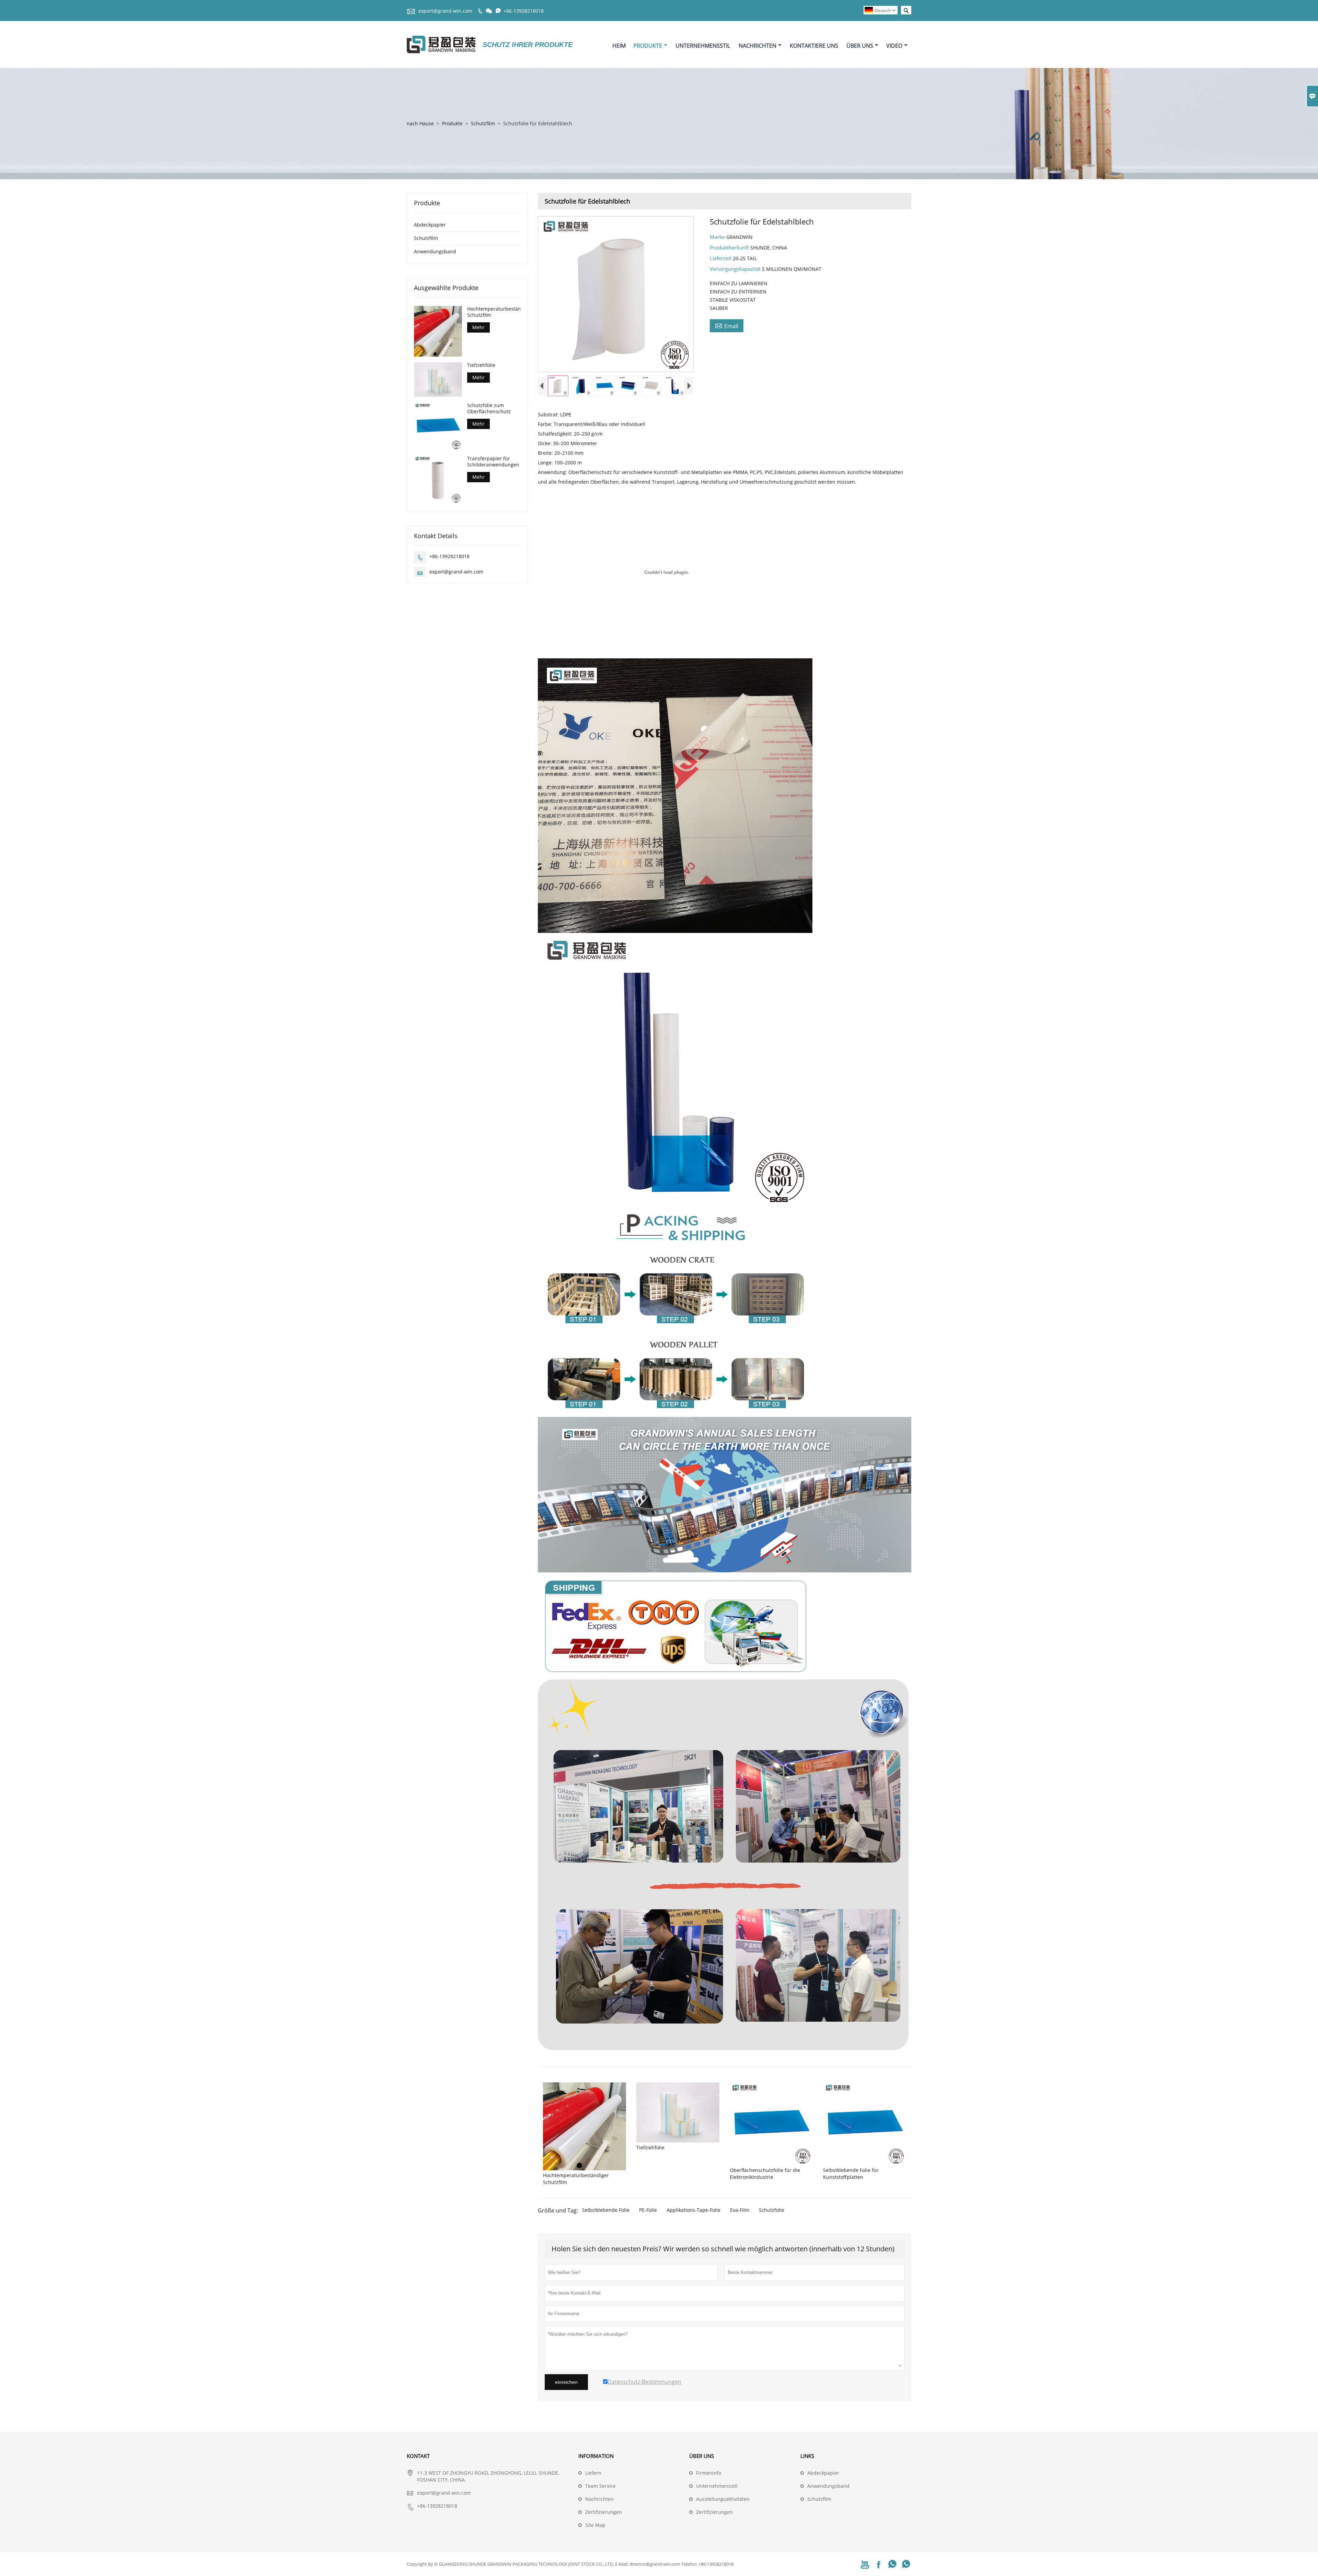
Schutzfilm (483, 123)
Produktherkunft (730, 247)
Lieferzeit (721, 258)
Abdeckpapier (430, 225)
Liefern (593, 2473)
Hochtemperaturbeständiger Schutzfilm (494, 312)
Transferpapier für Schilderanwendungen (493, 462)
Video (894, 46)
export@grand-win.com (445, 11)
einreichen (566, 2382)
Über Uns (860, 46)
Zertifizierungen (604, 2512)
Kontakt (418, 2456)
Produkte (648, 46)
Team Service (600, 2486)
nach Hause (420, 123)
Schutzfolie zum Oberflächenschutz (489, 408)
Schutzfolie (772, 2210)
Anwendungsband (435, 251)
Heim (619, 46)
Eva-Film (740, 2210)
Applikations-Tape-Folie (693, 2210)
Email (727, 326)
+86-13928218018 (524, 11)
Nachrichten (758, 46)
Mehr (478, 327)
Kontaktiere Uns (814, 46)
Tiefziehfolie (481, 365)
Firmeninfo (709, 2473)
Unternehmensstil (703, 46)
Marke (718, 237)
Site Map (595, 2525)
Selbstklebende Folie (606, 2210)
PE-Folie (648, 2210)
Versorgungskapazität (736, 269)
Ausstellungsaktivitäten (723, 2499)
